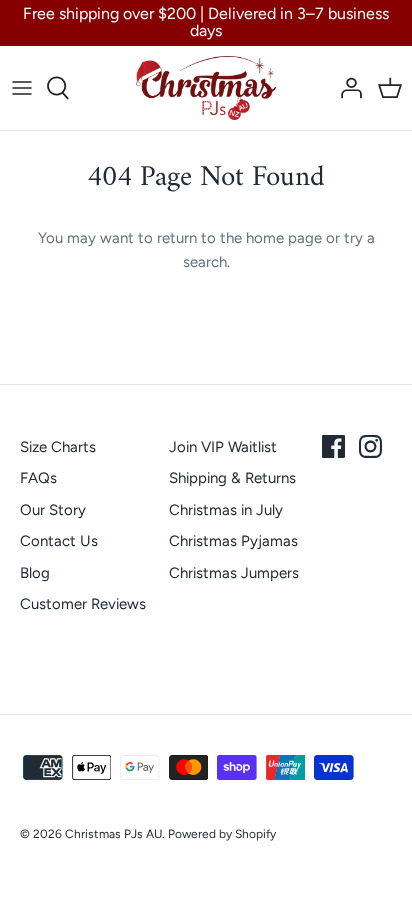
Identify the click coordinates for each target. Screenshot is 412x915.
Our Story (53, 510)
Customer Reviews (83, 604)
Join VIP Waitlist (223, 447)
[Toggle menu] (22, 88)
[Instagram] (370, 446)
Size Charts (58, 447)
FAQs (38, 478)
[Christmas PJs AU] (206, 88)
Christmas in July (226, 510)
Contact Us (59, 541)
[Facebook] (333, 446)
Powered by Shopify (222, 834)
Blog (35, 573)
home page (284, 238)
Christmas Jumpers (234, 573)
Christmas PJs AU (113, 834)
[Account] (346, 88)
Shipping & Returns (232, 478)
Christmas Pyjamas (233, 541)
